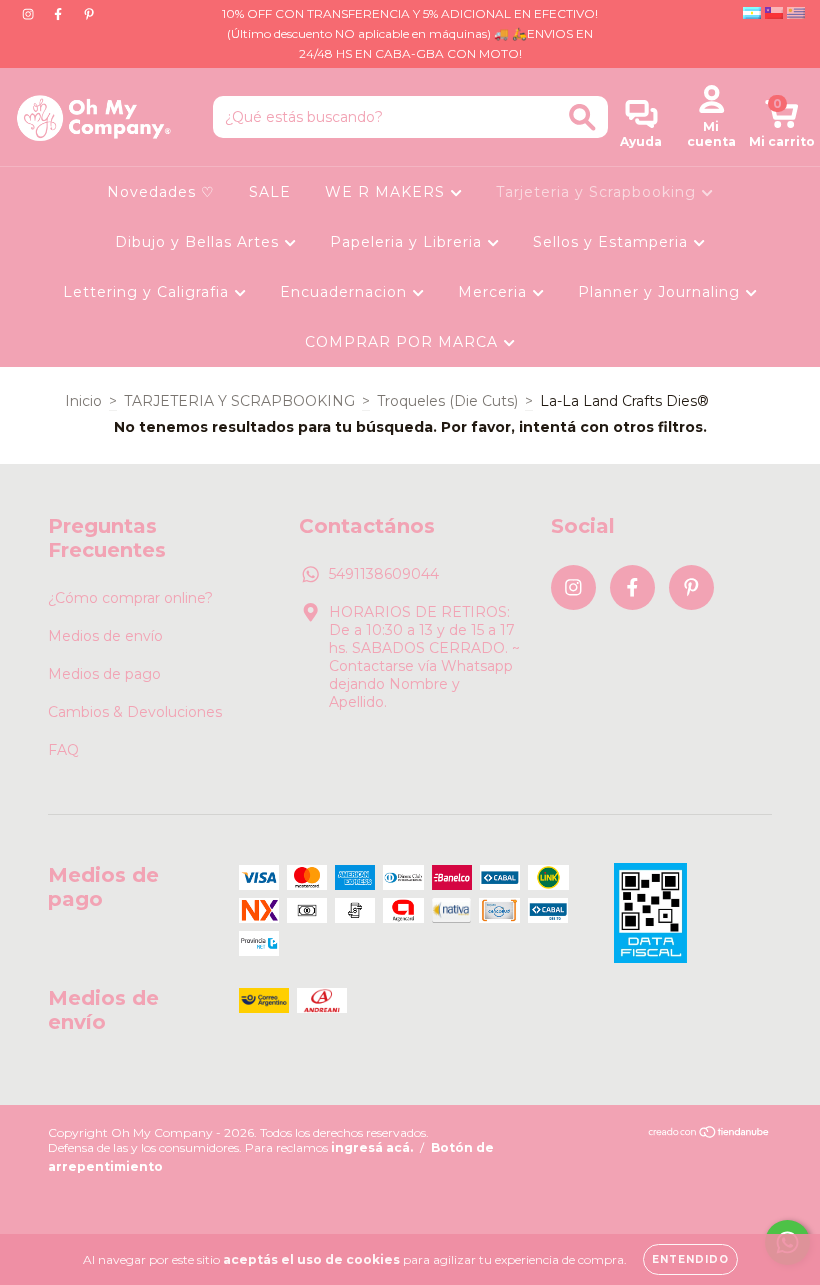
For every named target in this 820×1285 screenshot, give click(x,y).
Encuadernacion (346, 292)
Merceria (495, 292)
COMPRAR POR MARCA (404, 342)
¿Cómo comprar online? (130, 598)
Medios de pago (104, 674)
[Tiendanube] (709, 1134)
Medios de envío (105, 636)
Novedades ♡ (161, 192)
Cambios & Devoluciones (135, 712)
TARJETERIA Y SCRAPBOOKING (239, 401)
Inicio (83, 401)
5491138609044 (384, 574)
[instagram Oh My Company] (30, 14)
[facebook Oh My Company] (60, 14)
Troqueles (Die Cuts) (447, 401)
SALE (270, 192)
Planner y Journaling (661, 292)
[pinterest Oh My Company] (89, 14)
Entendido (690, 1259)
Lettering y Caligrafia (148, 292)
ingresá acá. (372, 1147)
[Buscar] (582, 117)
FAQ (63, 750)
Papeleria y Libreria (408, 242)
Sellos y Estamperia (613, 242)
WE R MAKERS (387, 192)
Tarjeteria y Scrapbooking (598, 192)
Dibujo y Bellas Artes (199, 242)
